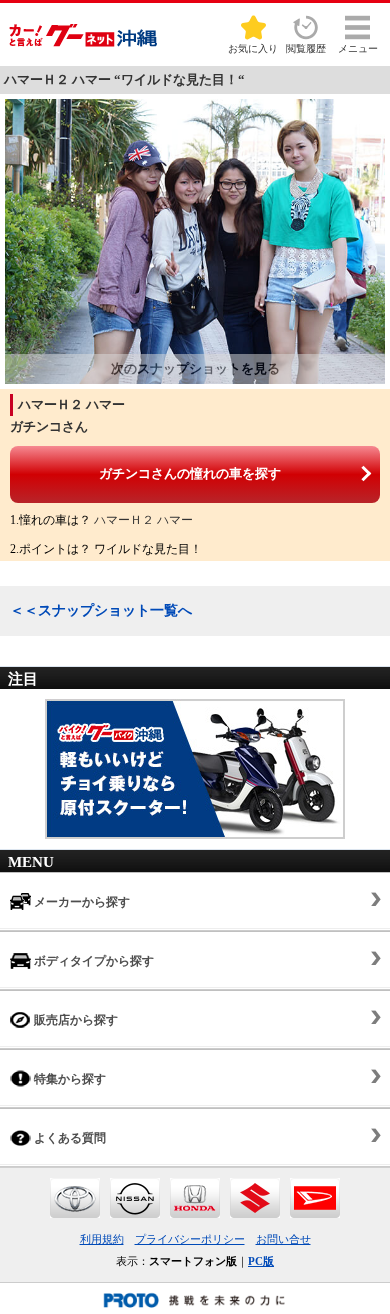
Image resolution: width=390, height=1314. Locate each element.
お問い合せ (283, 1239)
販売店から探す (74, 1020)
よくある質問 (68, 1138)
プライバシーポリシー (190, 1239)
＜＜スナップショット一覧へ (101, 610)
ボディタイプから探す (92, 961)
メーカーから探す (80, 902)
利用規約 (102, 1239)
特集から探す (68, 1079)
